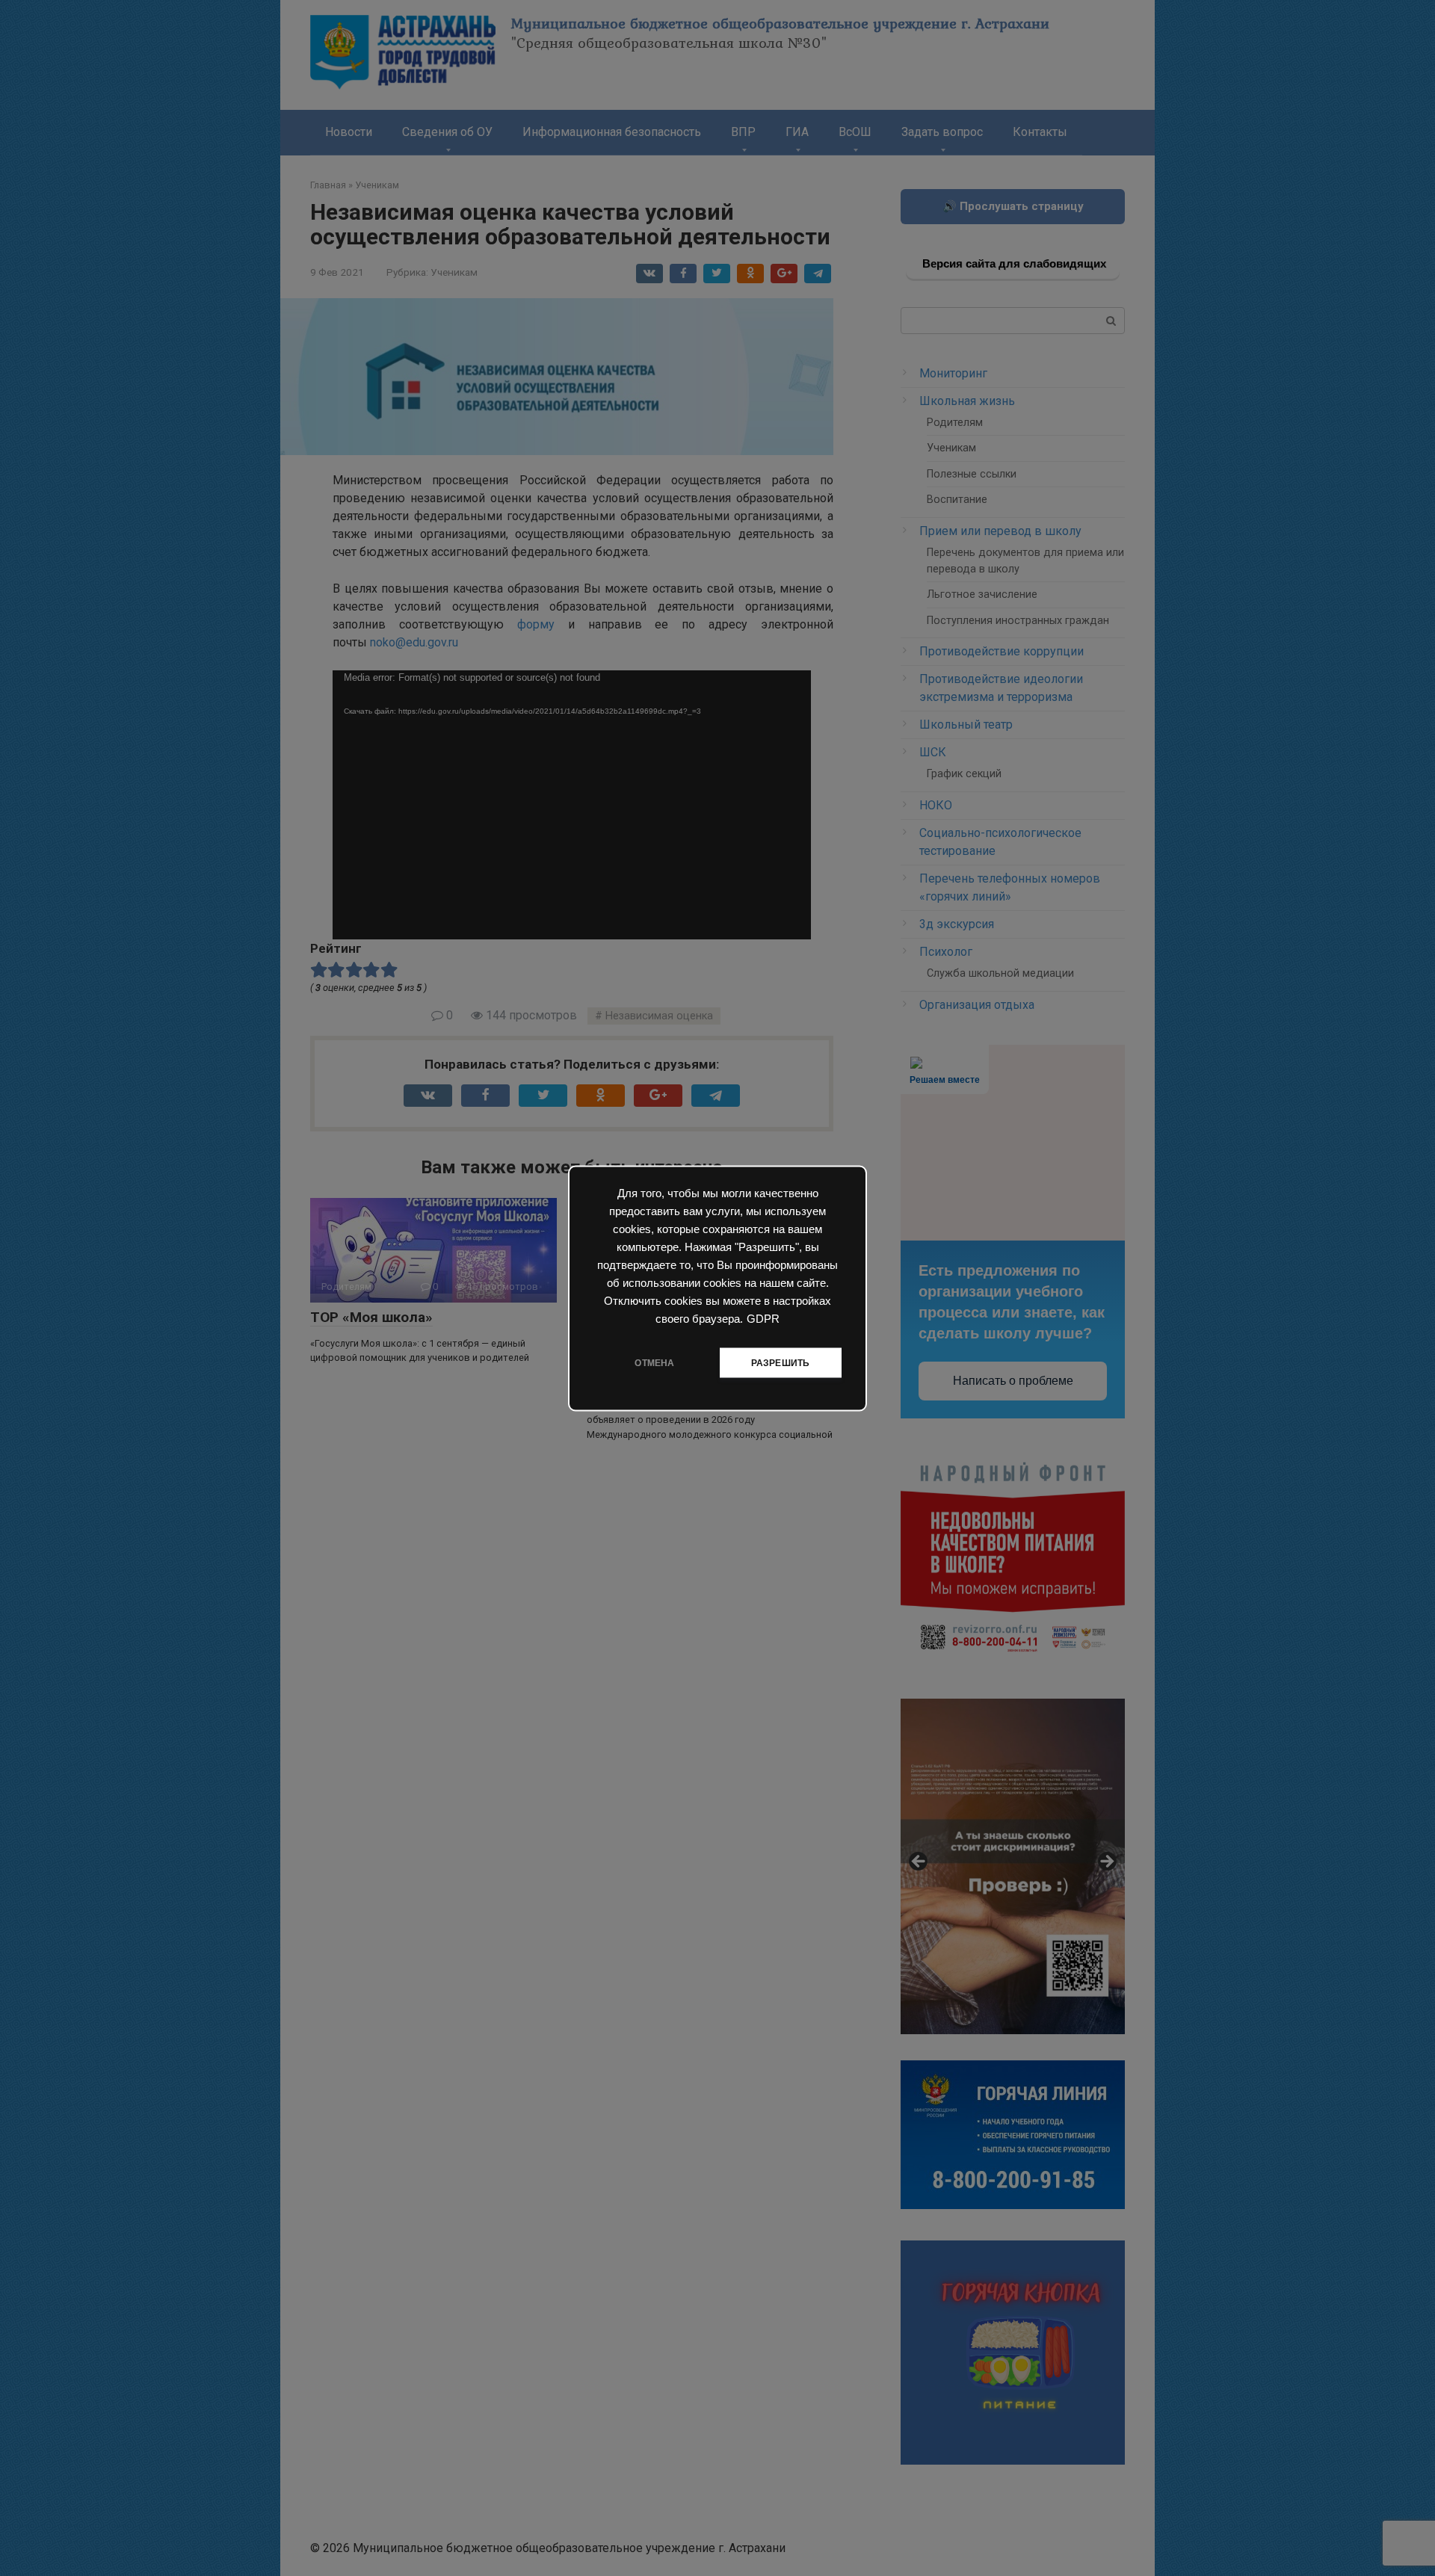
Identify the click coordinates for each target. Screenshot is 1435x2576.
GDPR (763, 1318)
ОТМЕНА (654, 1362)
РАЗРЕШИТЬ (781, 1362)
